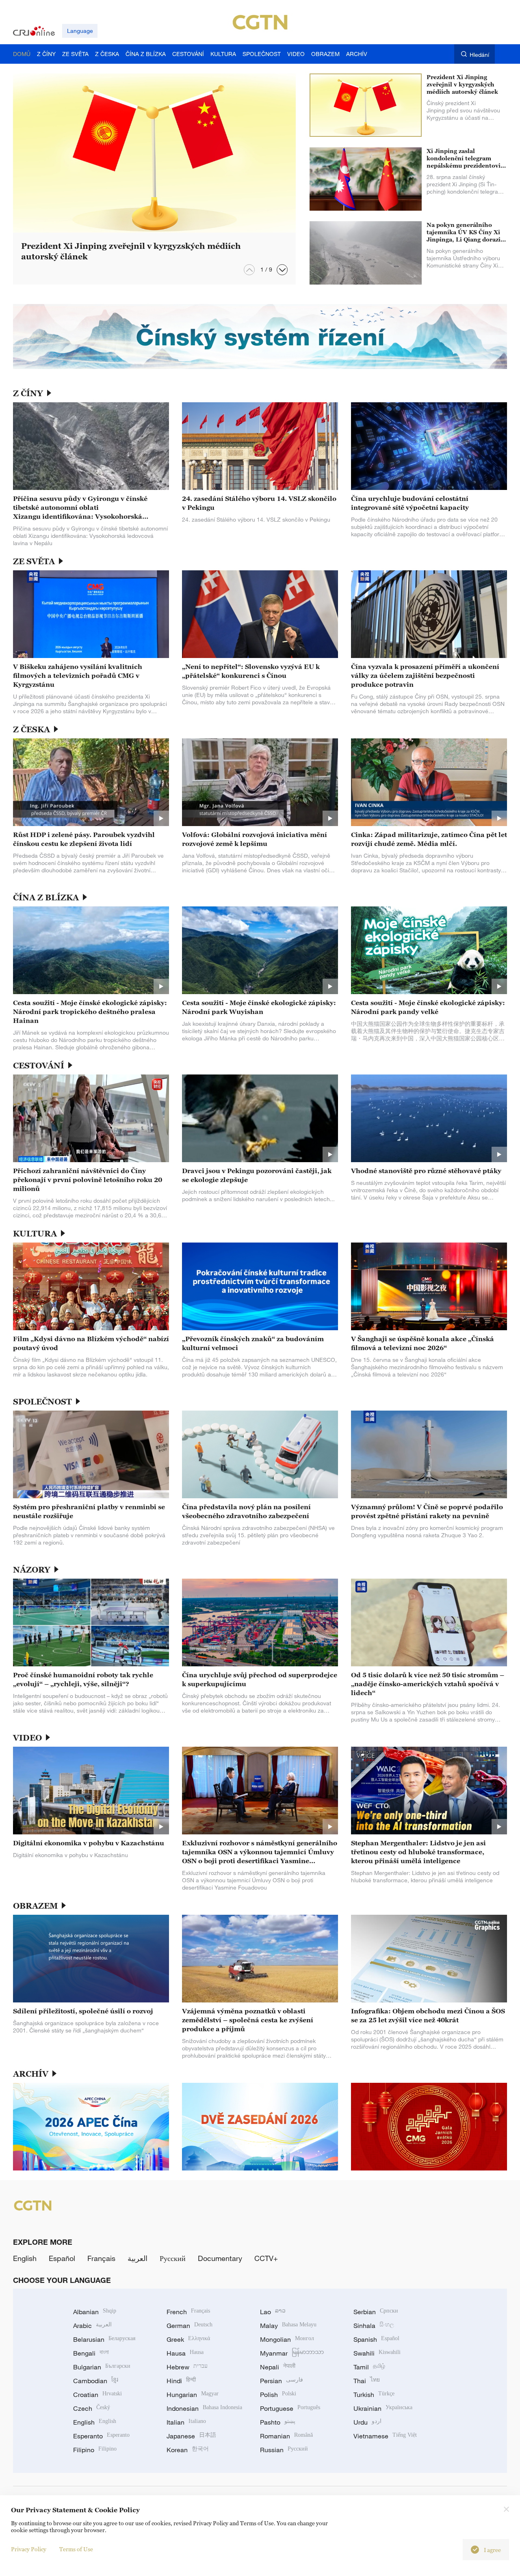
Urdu (367, 2422)
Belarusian (104, 2339)
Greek (188, 2339)
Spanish (376, 2339)
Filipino (95, 2450)
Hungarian (193, 2395)
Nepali (278, 2367)
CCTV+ (266, 2258)
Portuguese (290, 2408)
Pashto (278, 2422)
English (25, 2258)
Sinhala (374, 2326)
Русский (173, 2258)
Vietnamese (385, 2436)
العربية (138, 2258)
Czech (92, 2408)
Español (62, 2258)
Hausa (185, 2353)
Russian (284, 2450)
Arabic (92, 2326)
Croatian (97, 2395)
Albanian (95, 2312)
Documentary (220, 2258)
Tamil (369, 2367)
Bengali (91, 2353)
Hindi (181, 2381)
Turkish (374, 2395)
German (190, 2326)
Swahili (377, 2353)
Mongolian (287, 2339)
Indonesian (204, 2408)
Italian (186, 2422)
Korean (188, 2450)
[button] (282, 270)
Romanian (286, 2436)
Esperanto (101, 2436)
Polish (278, 2395)
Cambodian (96, 2381)
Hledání (479, 55)
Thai (367, 2381)
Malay (288, 2326)
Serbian (376, 2312)
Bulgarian (102, 2367)
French (188, 2312)
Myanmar (292, 2353)
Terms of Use (76, 2549)
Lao (273, 2312)
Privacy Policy (29, 2549)
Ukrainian (383, 2408)
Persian (282, 2381)
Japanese (191, 2436)
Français (101, 2258)
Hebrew (187, 2367)
